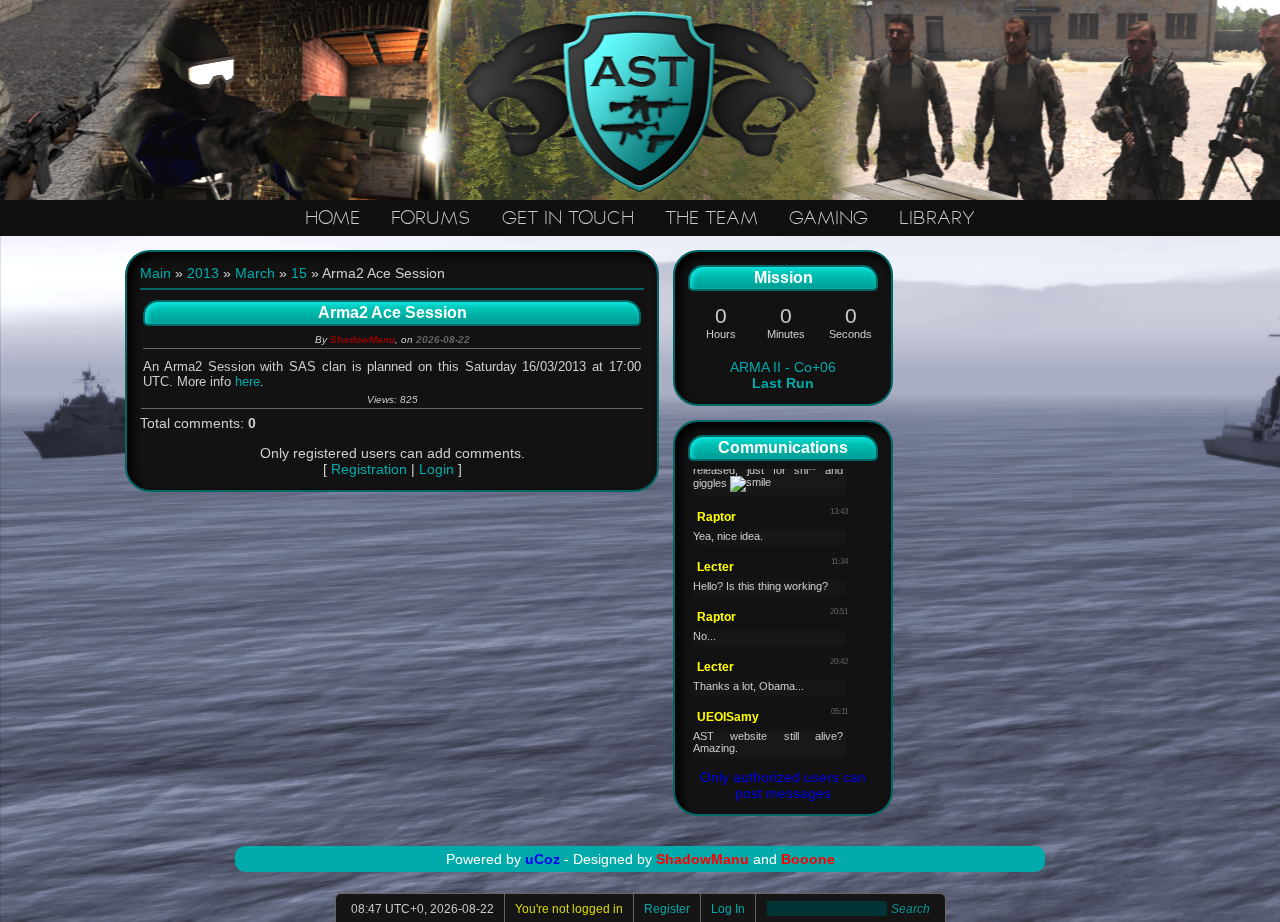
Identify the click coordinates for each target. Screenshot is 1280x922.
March (255, 273)
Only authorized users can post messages (783, 785)
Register (667, 909)
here (247, 381)
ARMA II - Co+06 (783, 375)
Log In (728, 909)
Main (155, 273)
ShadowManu (362, 339)
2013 (203, 273)
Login (436, 469)
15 (299, 273)
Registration (369, 469)
